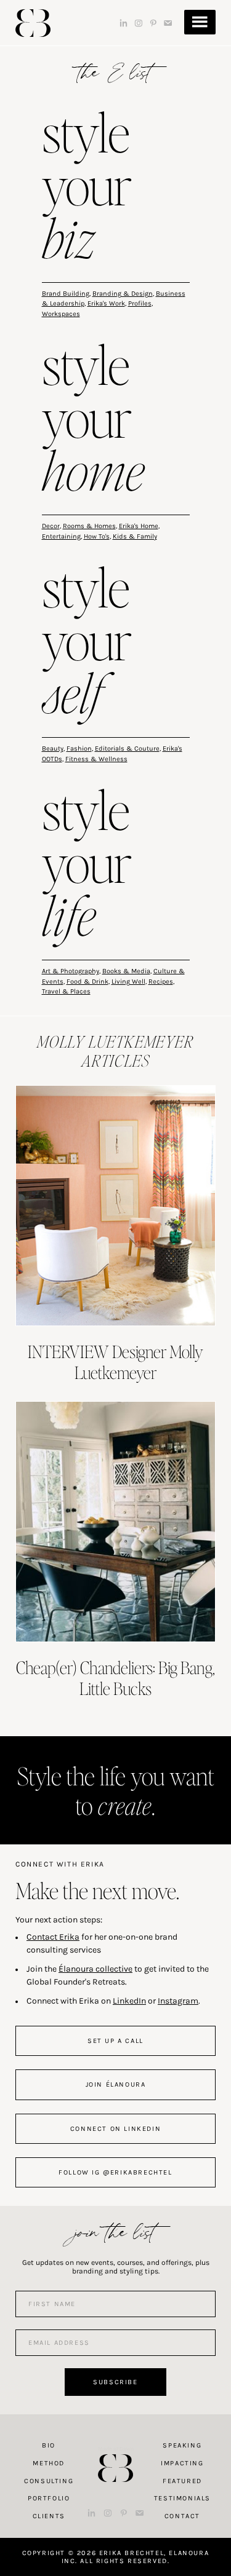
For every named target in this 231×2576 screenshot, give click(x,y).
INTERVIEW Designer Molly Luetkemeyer (115, 1362)
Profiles (140, 303)
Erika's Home (139, 526)
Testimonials (182, 2498)
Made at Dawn (116, 2449)
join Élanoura (116, 2084)
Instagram (178, 2001)
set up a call (115, 2041)
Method (49, 2463)
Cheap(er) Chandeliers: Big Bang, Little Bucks (115, 1678)
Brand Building (66, 294)
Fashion (79, 749)
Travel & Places (66, 991)
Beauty (53, 749)
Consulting (49, 2481)
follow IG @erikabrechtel (115, 2172)
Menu (200, 22)
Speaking (182, 2445)
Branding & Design (123, 294)
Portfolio (49, 2498)
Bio (49, 2445)
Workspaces (61, 314)
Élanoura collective (95, 1969)
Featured (182, 2481)
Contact (182, 2516)
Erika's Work (106, 303)
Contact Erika (53, 1937)
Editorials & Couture (127, 749)
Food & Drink (87, 982)
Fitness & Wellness (96, 759)
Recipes (161, 982)
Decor (51, 526)
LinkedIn (129, 2001)
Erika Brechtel (33, 23)
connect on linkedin (115, 2129)
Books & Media (126, 971)
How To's (97, 536)
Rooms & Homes (89, 526)
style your (87, 188)
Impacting (182, 2463)
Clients (49, 2516)
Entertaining (61, 536)
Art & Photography (71, 971)
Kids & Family (135, 536)
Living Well (128, 982)
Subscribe (115, 2382)
